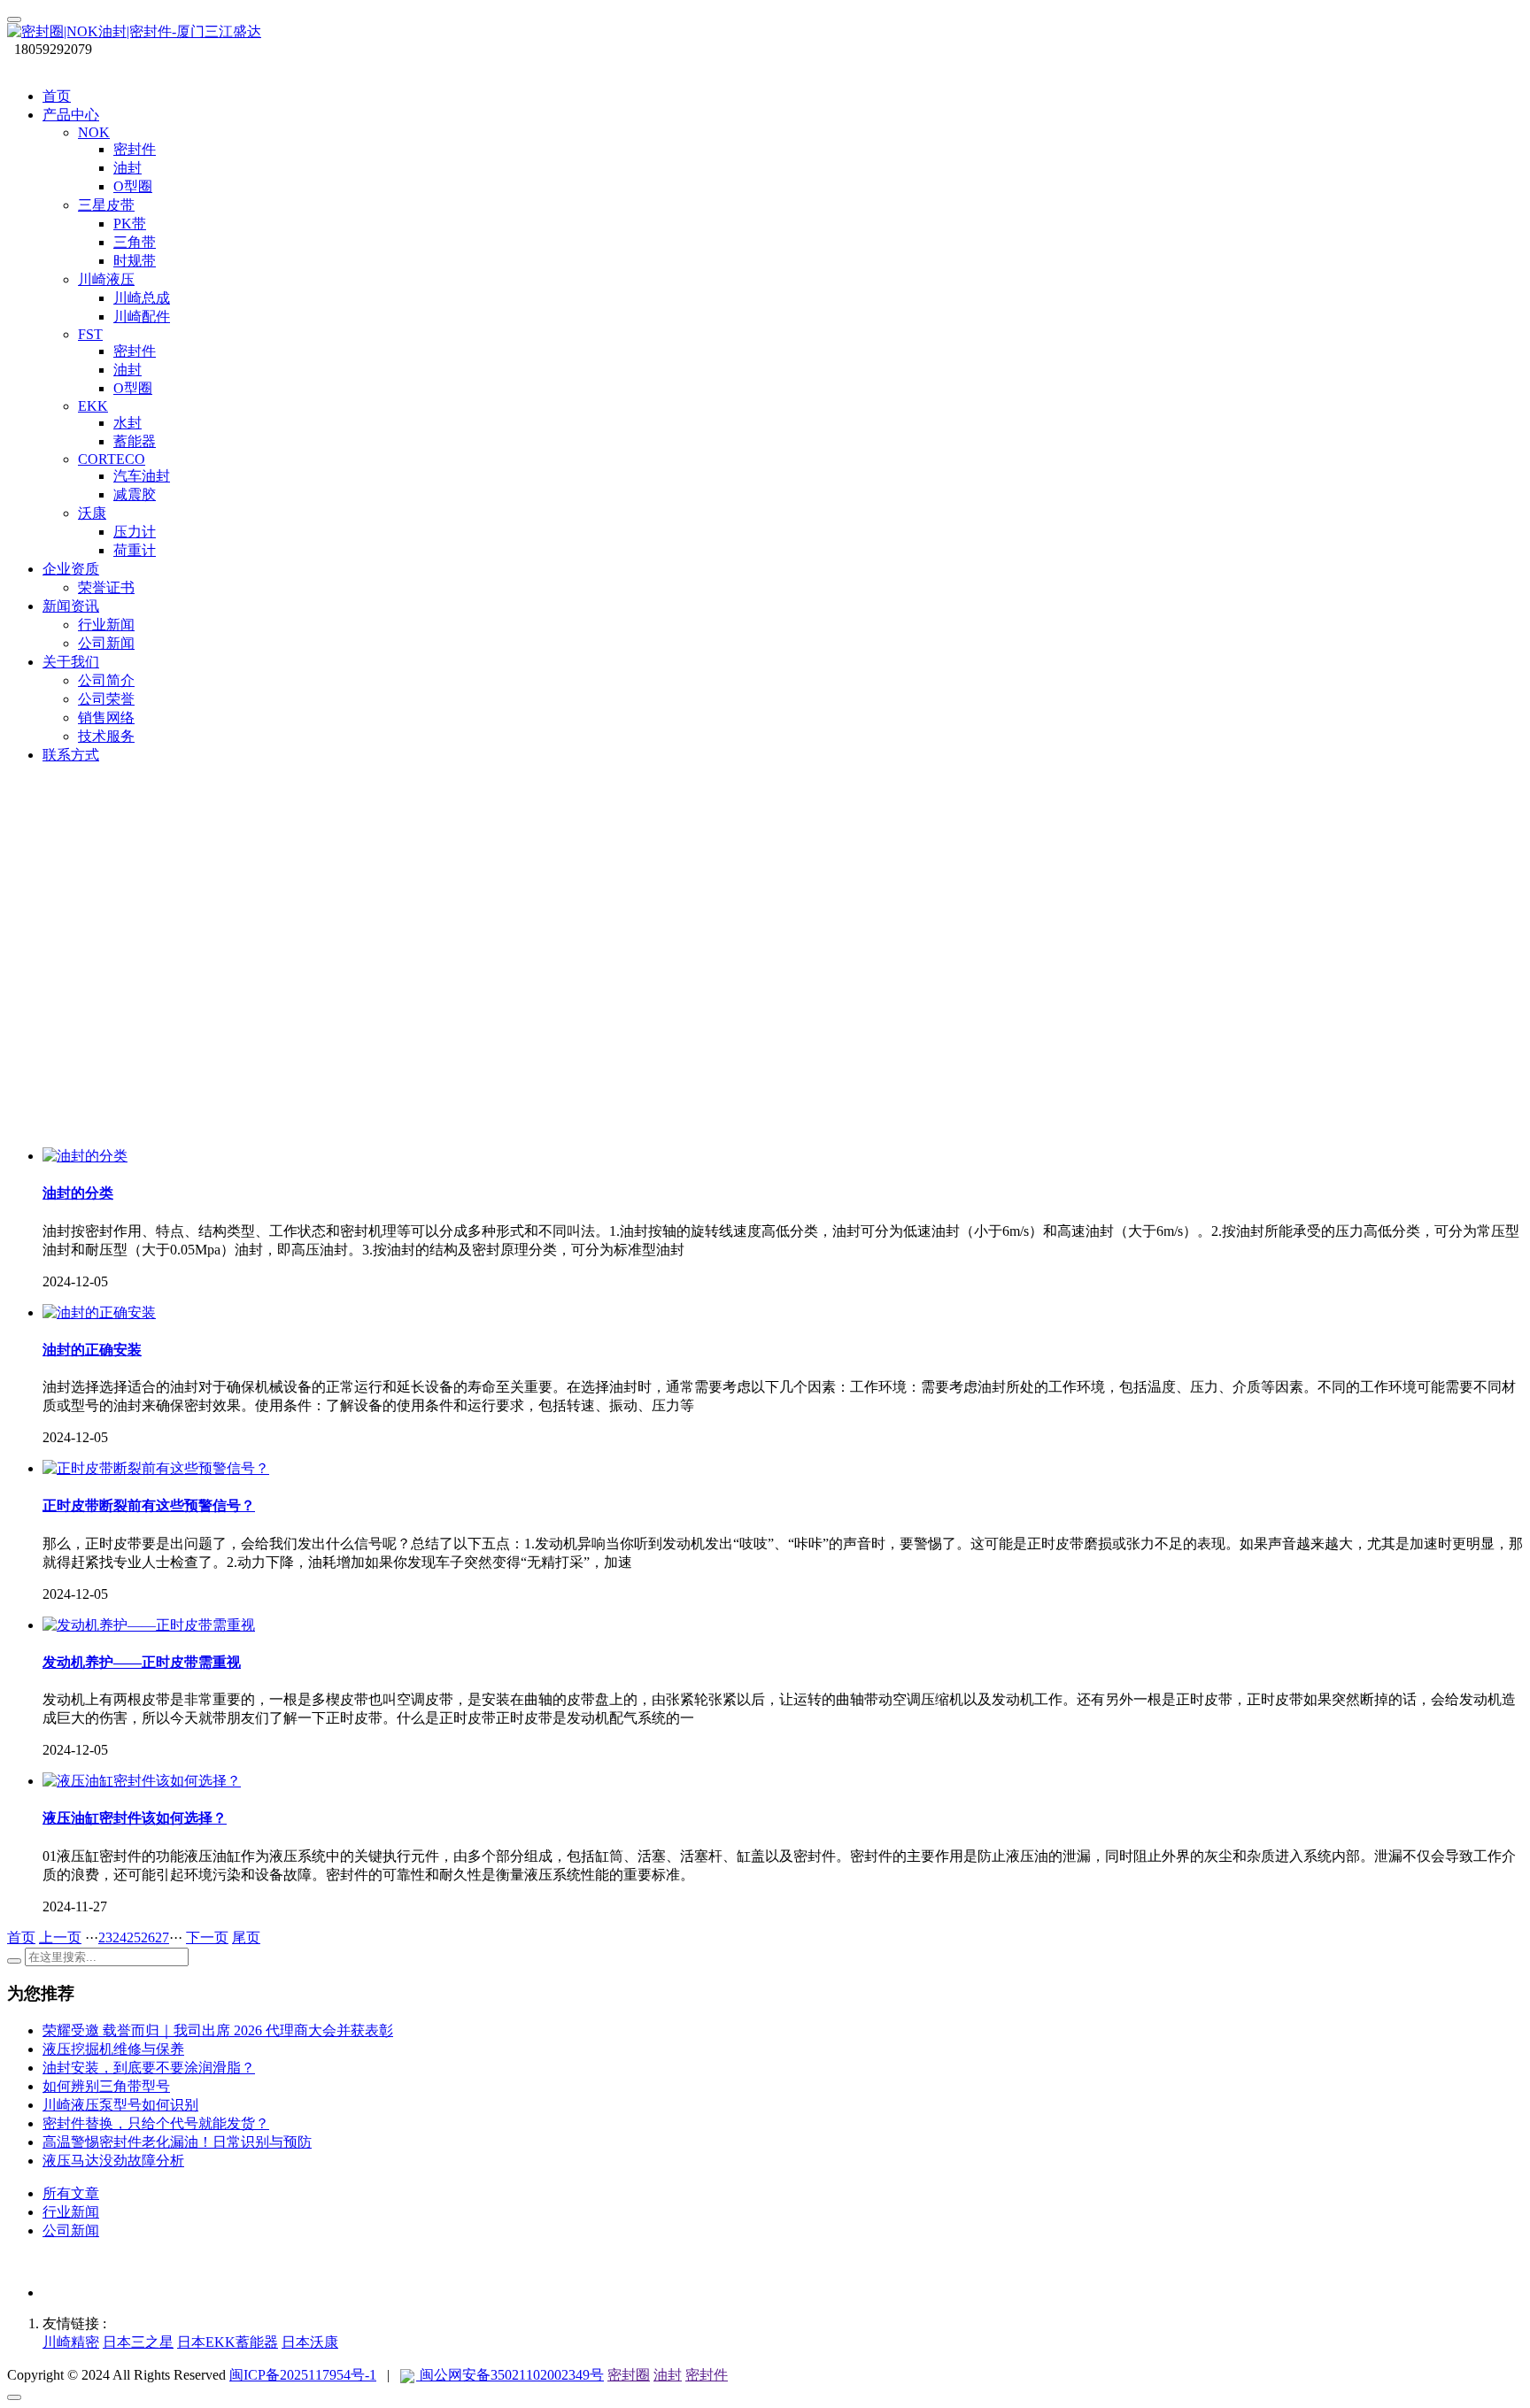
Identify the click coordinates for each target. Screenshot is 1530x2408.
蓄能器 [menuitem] (135, 441)
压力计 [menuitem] (135, 532)
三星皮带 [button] (106, 205)
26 (148, 1937)
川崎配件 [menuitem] (142, 316)
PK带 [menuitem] (130, 224)
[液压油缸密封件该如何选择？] (142, 1781)
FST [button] (90, 334)
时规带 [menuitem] (135, 261)
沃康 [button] (92, 513)
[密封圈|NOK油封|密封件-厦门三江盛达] (765, 32)
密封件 (707, 2375)
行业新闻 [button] (106, 625)
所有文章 (71, 2193)
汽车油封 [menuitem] (142, 476)
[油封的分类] (85, 1156)
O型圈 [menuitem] (133, 186)
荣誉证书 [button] (106, 587)
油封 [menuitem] (127, 168)
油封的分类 (78, 1193)
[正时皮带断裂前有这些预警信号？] (156, 1468)
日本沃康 (310, 2342)
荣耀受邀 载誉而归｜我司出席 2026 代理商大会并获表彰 (218, 2030)
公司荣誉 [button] (106, 699)
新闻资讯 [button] (71, 606)
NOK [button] (94, 132)
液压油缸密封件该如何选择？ (135, 1818)
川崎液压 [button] (106, 279)
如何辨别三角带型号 (106, 2086)
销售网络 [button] (106, 718)
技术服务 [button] (106, 736)
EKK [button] (93, 406)
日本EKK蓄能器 (228, 2342)
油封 (668, 2375)
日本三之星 (138, 2342)
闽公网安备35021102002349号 (510, 2375)
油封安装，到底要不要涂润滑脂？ (149, 2068)
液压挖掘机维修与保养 (113, 2049)
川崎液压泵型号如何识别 (120, 2105)
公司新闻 (71, 2230)
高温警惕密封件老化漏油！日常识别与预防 (177, 2142)
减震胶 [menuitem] (135, 494)
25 (134, 1937)
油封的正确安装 (92, 1350)
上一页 (60, 1937)
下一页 (207, 1937)
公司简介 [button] (106, 680)
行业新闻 (71, 2212)
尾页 (246, 1937)
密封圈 (629, 2375)
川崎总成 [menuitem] (142, 298)
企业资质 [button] (71, 569)
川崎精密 (71, 2342)
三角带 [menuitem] (135, 242)
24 (120, 1937)
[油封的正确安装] (99, 1312)
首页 (57, 96)
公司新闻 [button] (106, 643)
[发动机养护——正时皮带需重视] (149, 1625)
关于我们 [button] (71, 662)
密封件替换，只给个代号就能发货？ (156, 2123)
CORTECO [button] (112, 459)
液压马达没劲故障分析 (113, 2161)
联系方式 (71, 755)
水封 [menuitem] (127, 423)
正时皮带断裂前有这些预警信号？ (149, 1505)
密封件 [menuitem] (135, 149)
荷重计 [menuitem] (135, 550)
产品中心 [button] (71, 115)
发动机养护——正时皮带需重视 (142, 1662)
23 (105, 1937)
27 (162, 1937)
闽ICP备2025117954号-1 (303, 2375)
